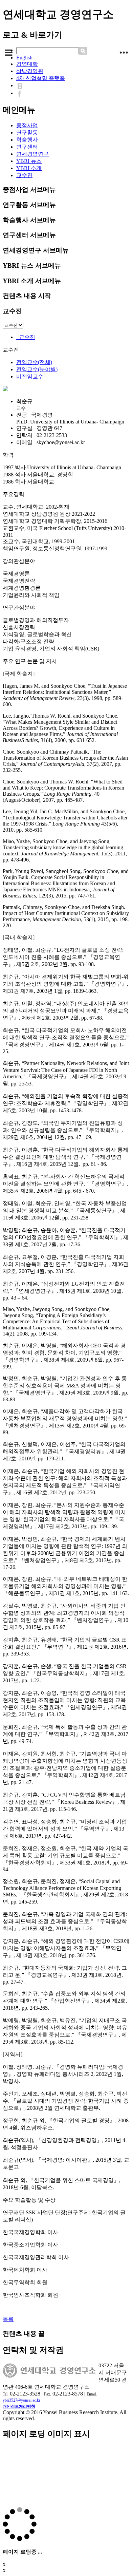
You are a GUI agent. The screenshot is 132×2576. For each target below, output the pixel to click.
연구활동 (27, 132)
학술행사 (27, 140)
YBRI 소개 (29, 168)
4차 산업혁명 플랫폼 (41, 78)
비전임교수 (30, 376)
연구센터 (27, 147)
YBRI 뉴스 (29, 161)
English (24, 58)
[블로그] (21, 85)
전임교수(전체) (34, 362)
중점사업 (27, 125)
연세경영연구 (32, 154)
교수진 (24, 175)
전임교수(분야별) (37, 369)
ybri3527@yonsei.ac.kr (21, 2400)
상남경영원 (30, 71)
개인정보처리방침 (19, 2406)
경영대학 (27, 64)
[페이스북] (21, 93)
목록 (8, 2319)
